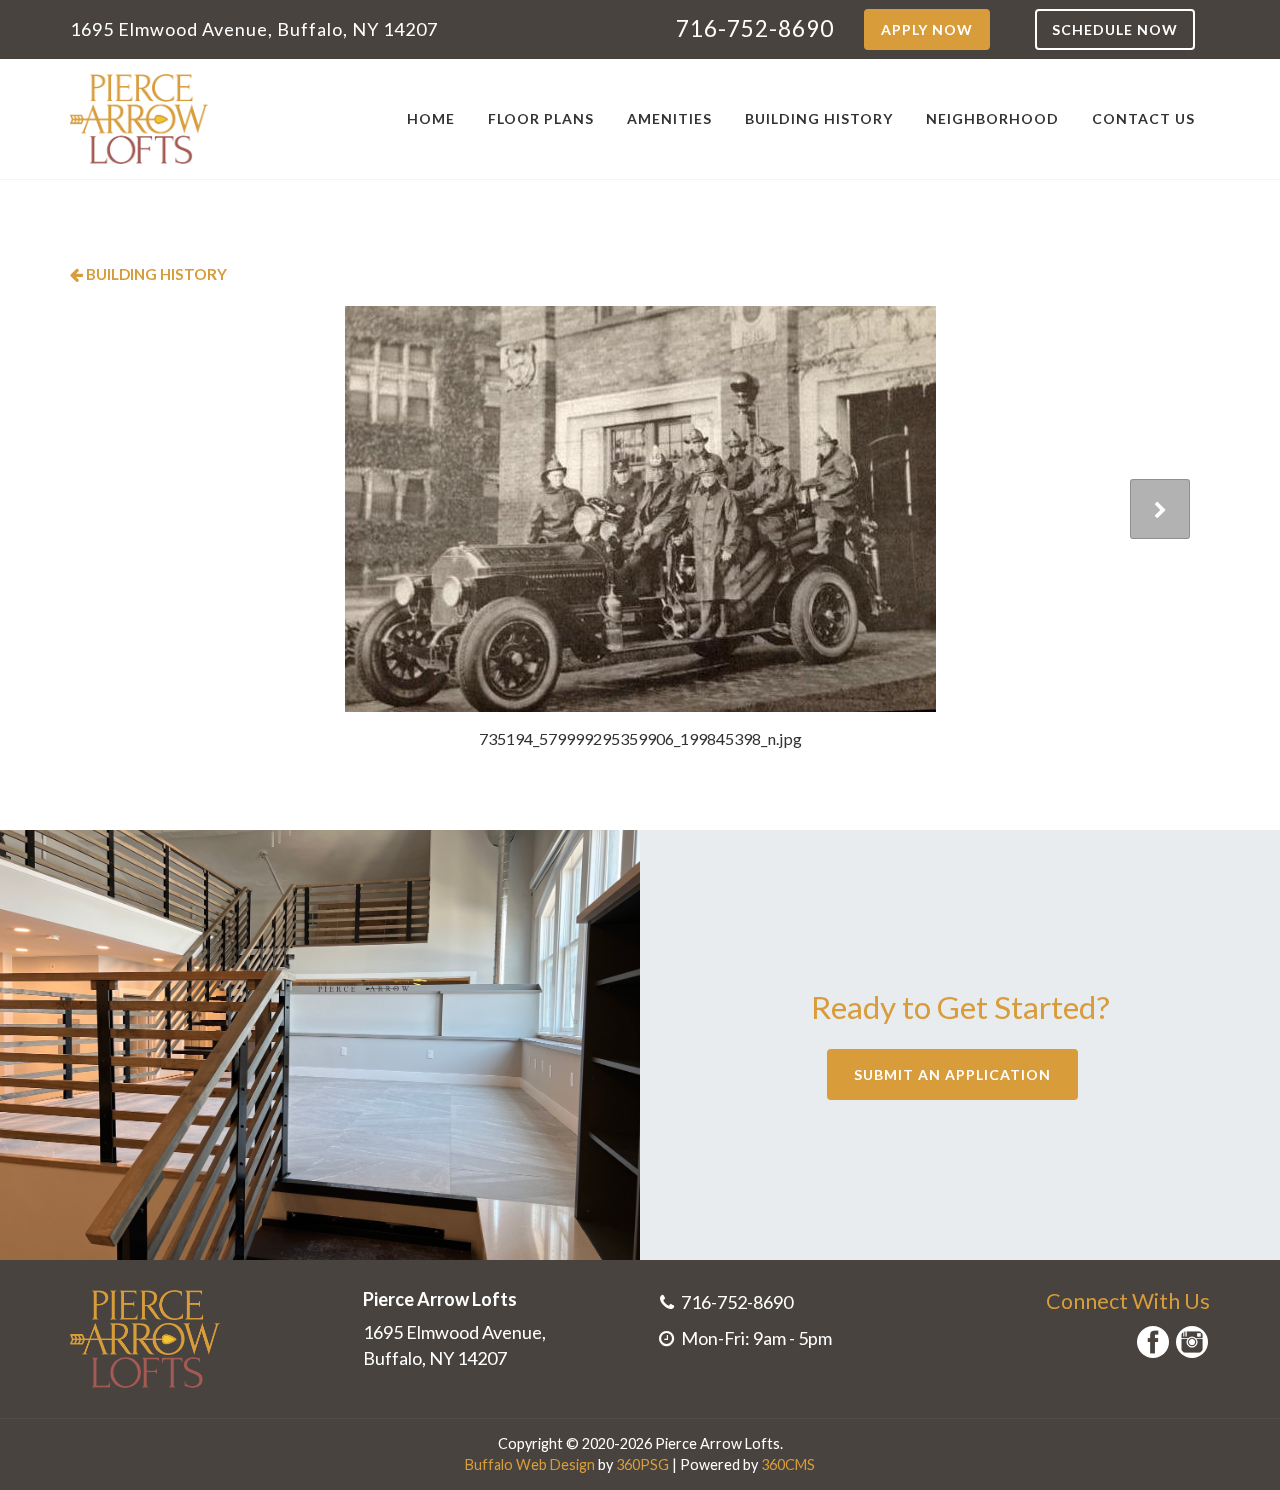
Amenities (669, 118)
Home (431, 118)
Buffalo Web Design (530, 1464)
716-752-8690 (755, 28)
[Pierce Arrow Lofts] (139, 119)
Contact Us (1143, 118)
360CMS (788, 1464)
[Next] (1160, 509)
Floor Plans (541, 118)
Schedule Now (1115, 29)
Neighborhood (992, 118)
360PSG (642, 1464)
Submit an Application (952, 1074)
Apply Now (927, 29)
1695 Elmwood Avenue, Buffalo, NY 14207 (254, 29)
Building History (819, 118)
